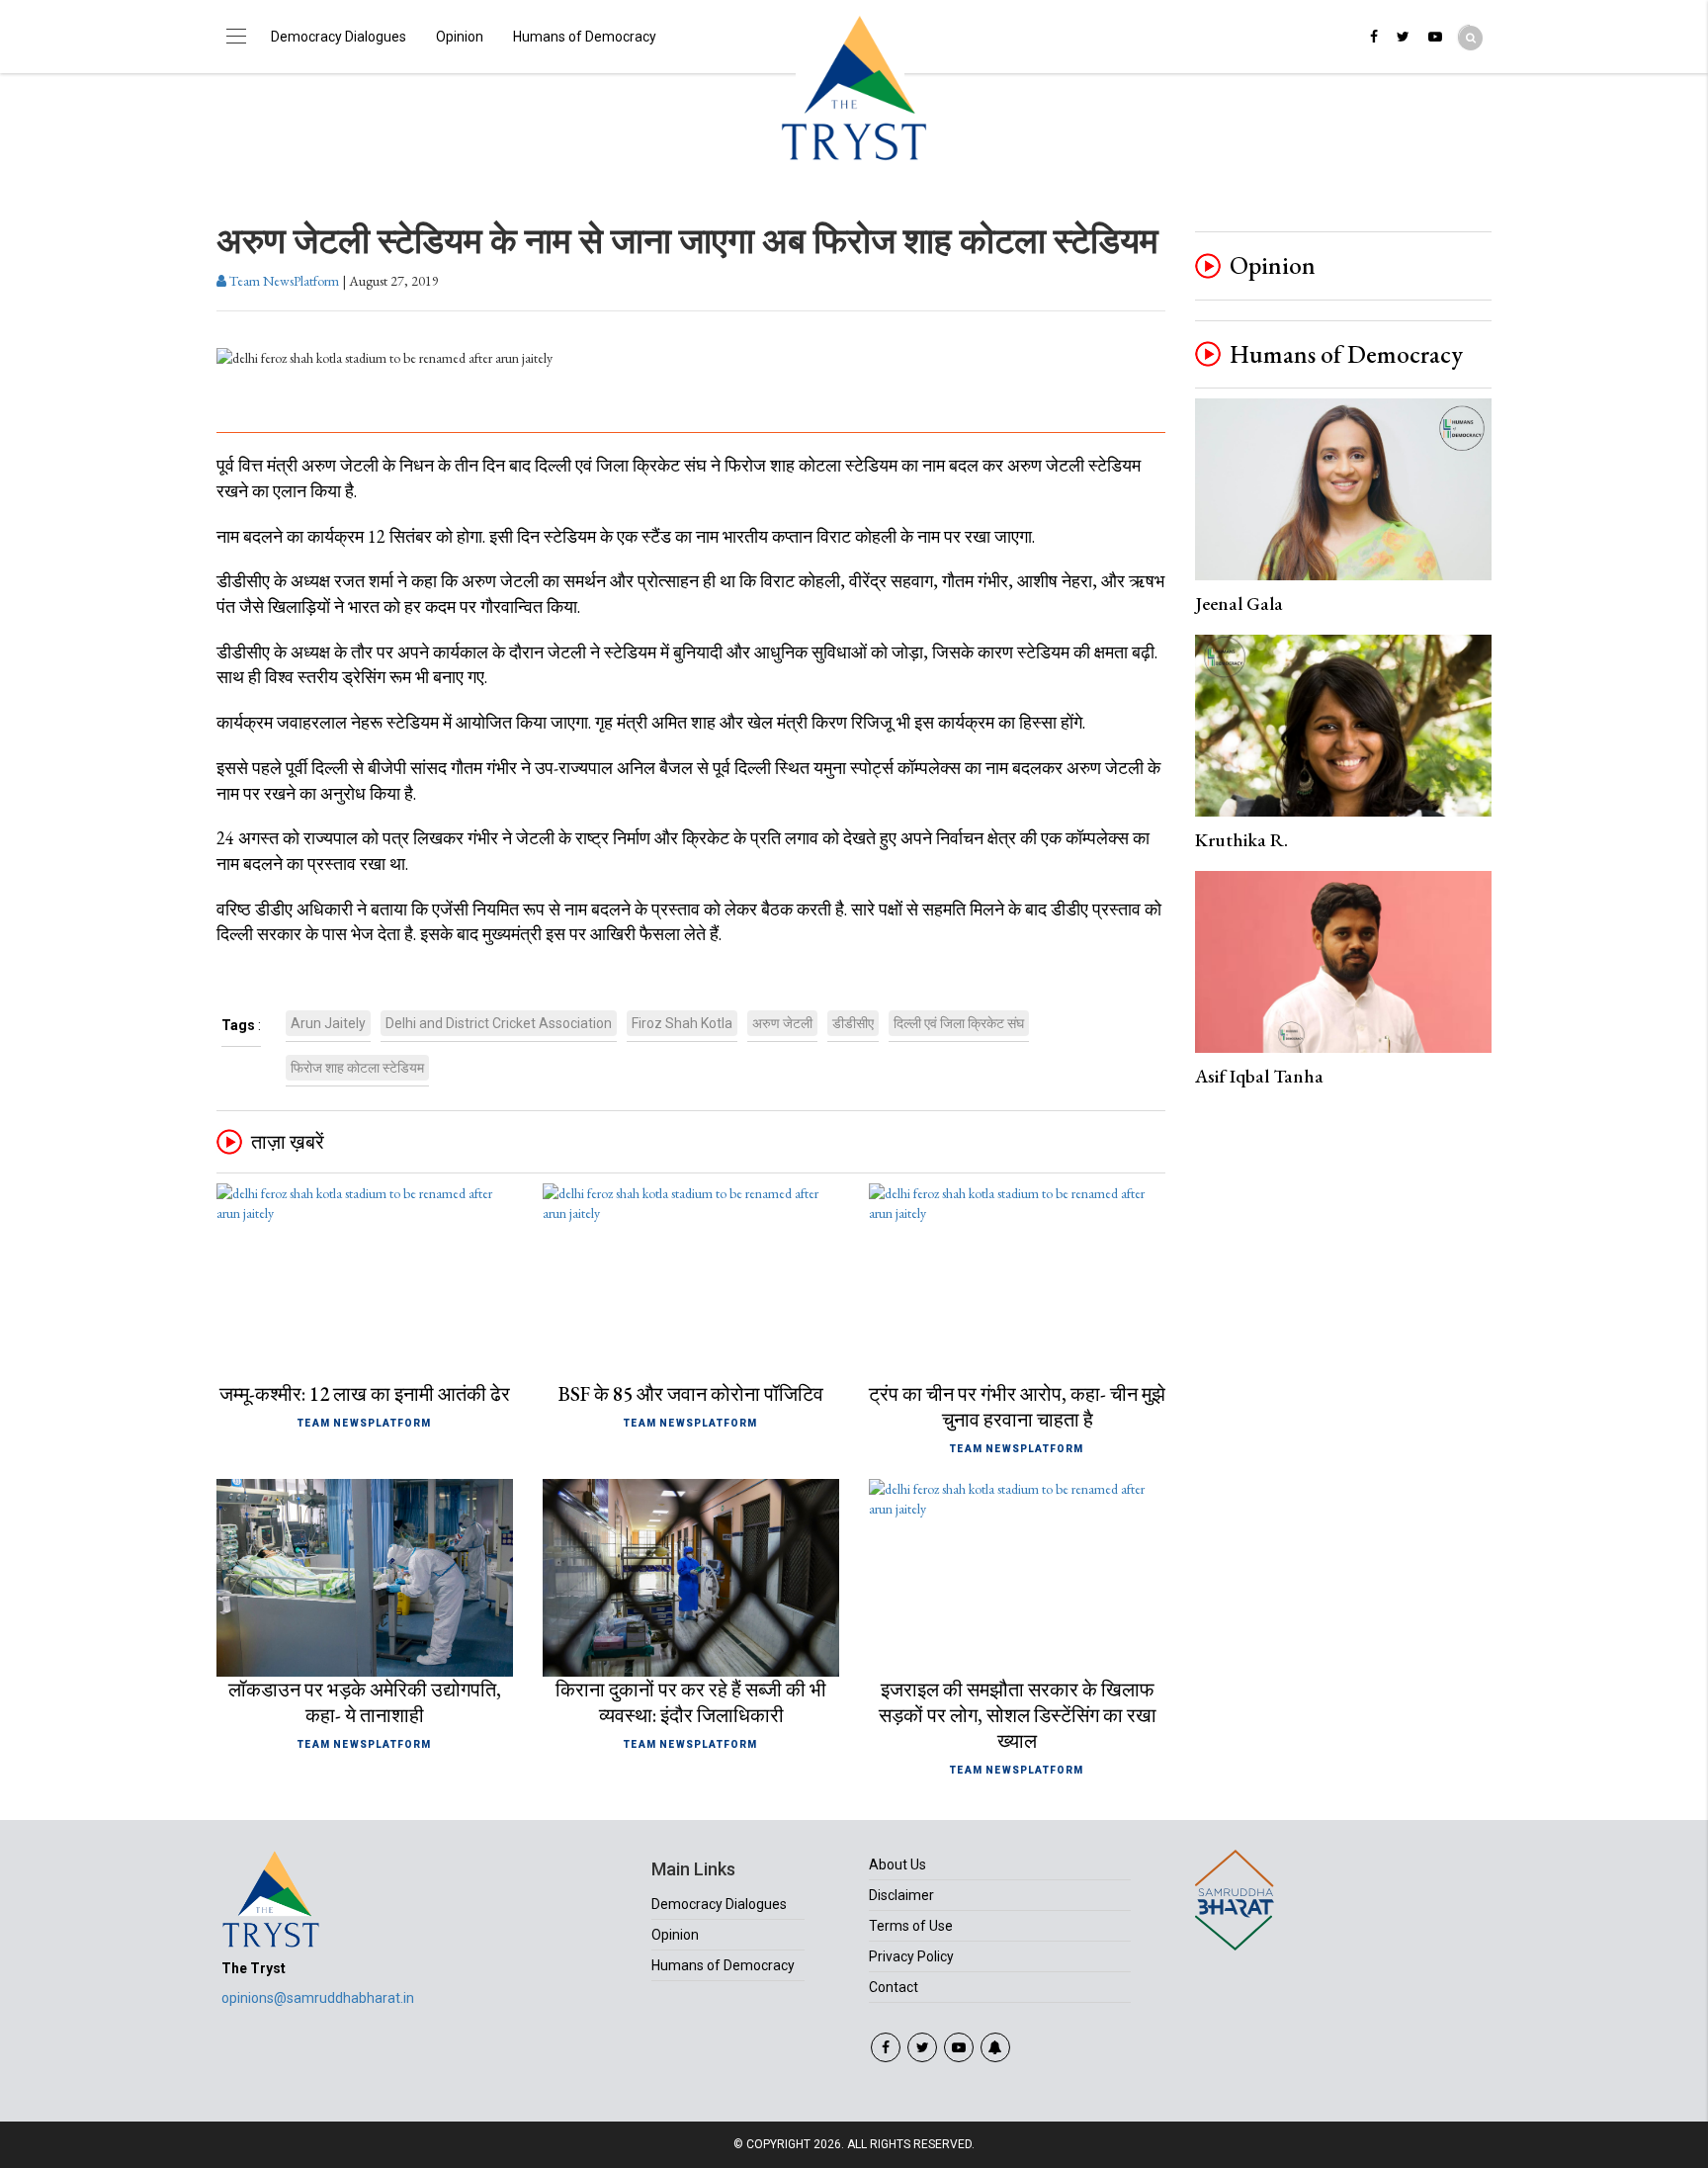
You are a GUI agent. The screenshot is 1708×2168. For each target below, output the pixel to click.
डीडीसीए (853, 1023)
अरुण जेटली (782, 1023)
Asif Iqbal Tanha (1259, 1076)
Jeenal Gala (1239, 604)
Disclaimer (901, 1895)
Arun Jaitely (328, 1023)
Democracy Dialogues (339, 37)
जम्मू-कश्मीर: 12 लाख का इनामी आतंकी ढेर (365, 1394)
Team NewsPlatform (283, 281)
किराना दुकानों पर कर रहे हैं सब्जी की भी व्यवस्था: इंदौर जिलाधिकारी (691, 1702)
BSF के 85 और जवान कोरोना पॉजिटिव (691, 1394)
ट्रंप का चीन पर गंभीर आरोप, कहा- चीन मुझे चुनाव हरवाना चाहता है (1017, 1407)
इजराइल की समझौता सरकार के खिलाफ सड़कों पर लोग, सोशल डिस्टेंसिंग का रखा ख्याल (1018, 1715)
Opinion (460, 37)
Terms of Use (911, 1926)
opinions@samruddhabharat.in (318, 1998)
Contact (894, 1987)
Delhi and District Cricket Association (499, 1023)
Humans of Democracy (585, 37)
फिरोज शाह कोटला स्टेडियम (357, 1068)
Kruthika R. (1241, 840)
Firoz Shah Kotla (682, 1023)
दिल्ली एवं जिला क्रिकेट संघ (959, 1023)
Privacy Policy (911, 1956)
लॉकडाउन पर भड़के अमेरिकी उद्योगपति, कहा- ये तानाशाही (365, 1702)
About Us (897, 1864)
